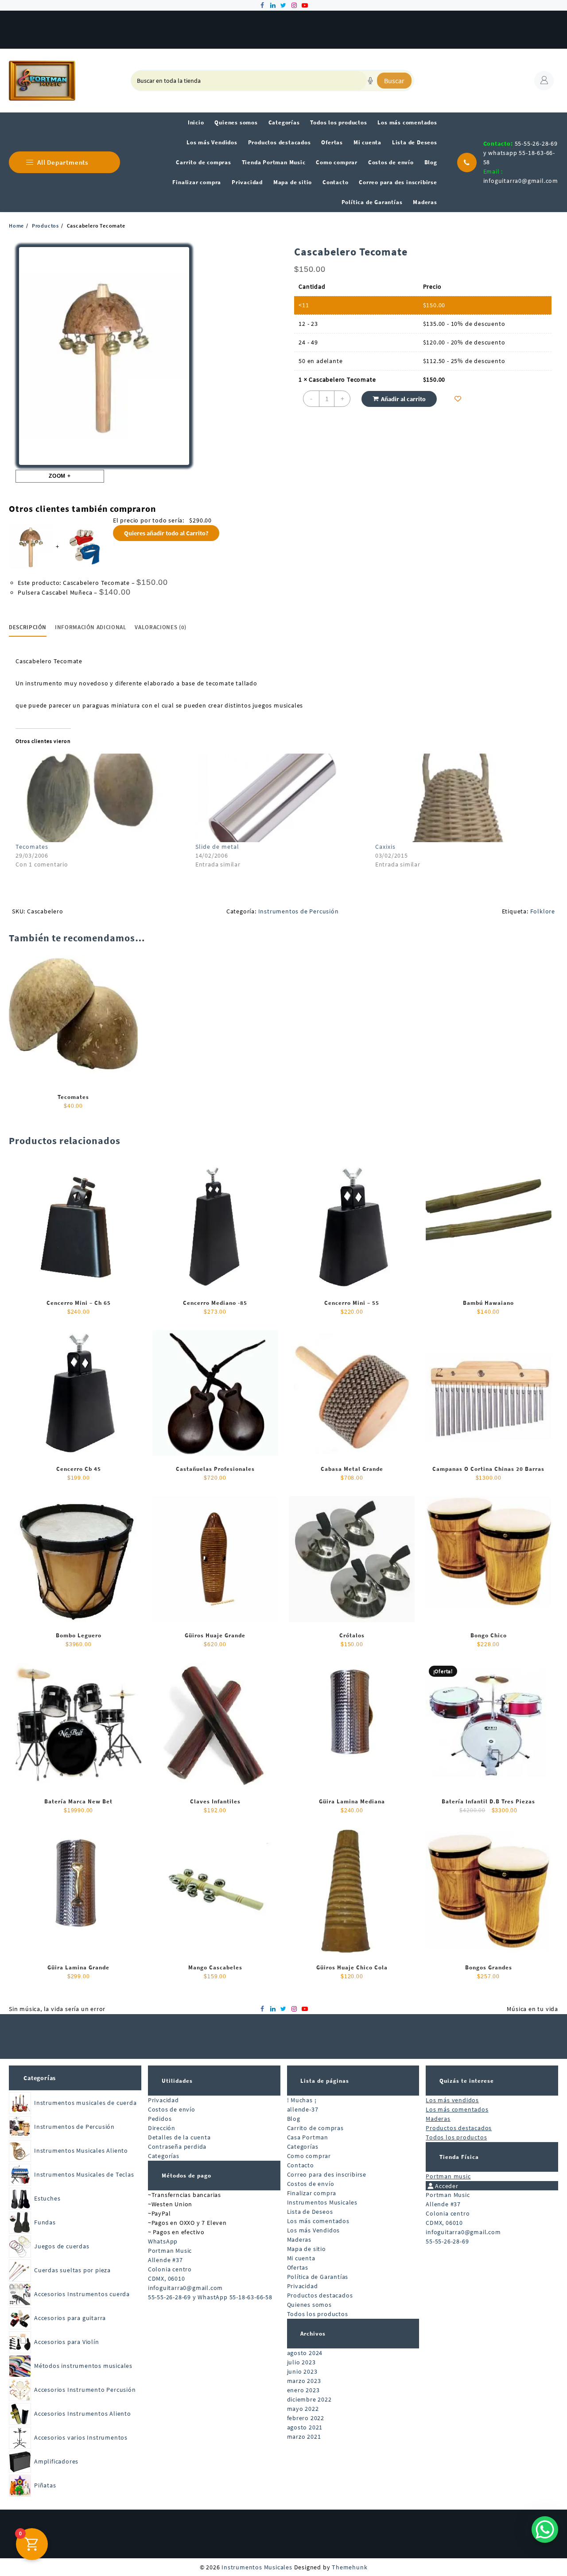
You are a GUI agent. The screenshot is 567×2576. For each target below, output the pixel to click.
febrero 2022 (306, 2418)
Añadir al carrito (403, 399)
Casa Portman (308, 2137)
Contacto (301, 2165)
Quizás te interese (467, 2081)
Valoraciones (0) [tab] (160, 627)
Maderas (299, 2239)
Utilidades (177, 2081)
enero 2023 (303, 2390)
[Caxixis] (461, 798)
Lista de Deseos (310, 2212)
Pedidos (160, 2119)
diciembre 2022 (309, 2399)
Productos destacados (320, 2295)
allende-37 (303, 2109)
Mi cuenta (301, 2258)
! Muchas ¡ (302, 2100)
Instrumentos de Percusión (299, 911)
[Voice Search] (370, 81)
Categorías (40, 2078)
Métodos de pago (186, 2176)
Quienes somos (309, 2305)
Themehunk (350, 2567)
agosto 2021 (305, 2427)
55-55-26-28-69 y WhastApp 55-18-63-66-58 (210, 2297)
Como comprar (309, 2156)
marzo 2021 (304, 2437)
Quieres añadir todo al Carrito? (166, 533)
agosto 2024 (305, 2353)
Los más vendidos (452, 2100)
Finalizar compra (312, 2193)
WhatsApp (163, 2241)
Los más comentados (318, 2221)
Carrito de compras (315, 2128)
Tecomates (32, 847)
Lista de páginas (325, 2081)
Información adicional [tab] (91, 627)
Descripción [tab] (28, 627)
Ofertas (298, 2267)
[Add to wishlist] (458, 399)
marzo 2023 (304, 2381)
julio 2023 (301, 2362)
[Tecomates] (101, 798)
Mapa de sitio (307, 2249)
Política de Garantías (318, 2277)
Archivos (313, 2334)
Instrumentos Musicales (322, 2202)
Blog (294, 2119)
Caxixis (385, 847)
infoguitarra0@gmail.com (521, 181)
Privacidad (163, 2100)
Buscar (394, 81)
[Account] (544, 81)
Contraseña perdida (177, 2147)
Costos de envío (172, 2109)
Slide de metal (217, 847)
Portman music (448, 2176)
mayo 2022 (303, 2409)
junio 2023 (302, 2371)
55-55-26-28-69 (447, 2241)
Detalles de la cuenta (179, 2137)
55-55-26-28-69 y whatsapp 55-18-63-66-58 (520, 153)
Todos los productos (318, 2314)
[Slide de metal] (281, 798)
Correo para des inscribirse (327, 2174)
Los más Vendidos (314, 2230)
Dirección (162, 2128)
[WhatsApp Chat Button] (545, 2530)
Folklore (543, 911)
